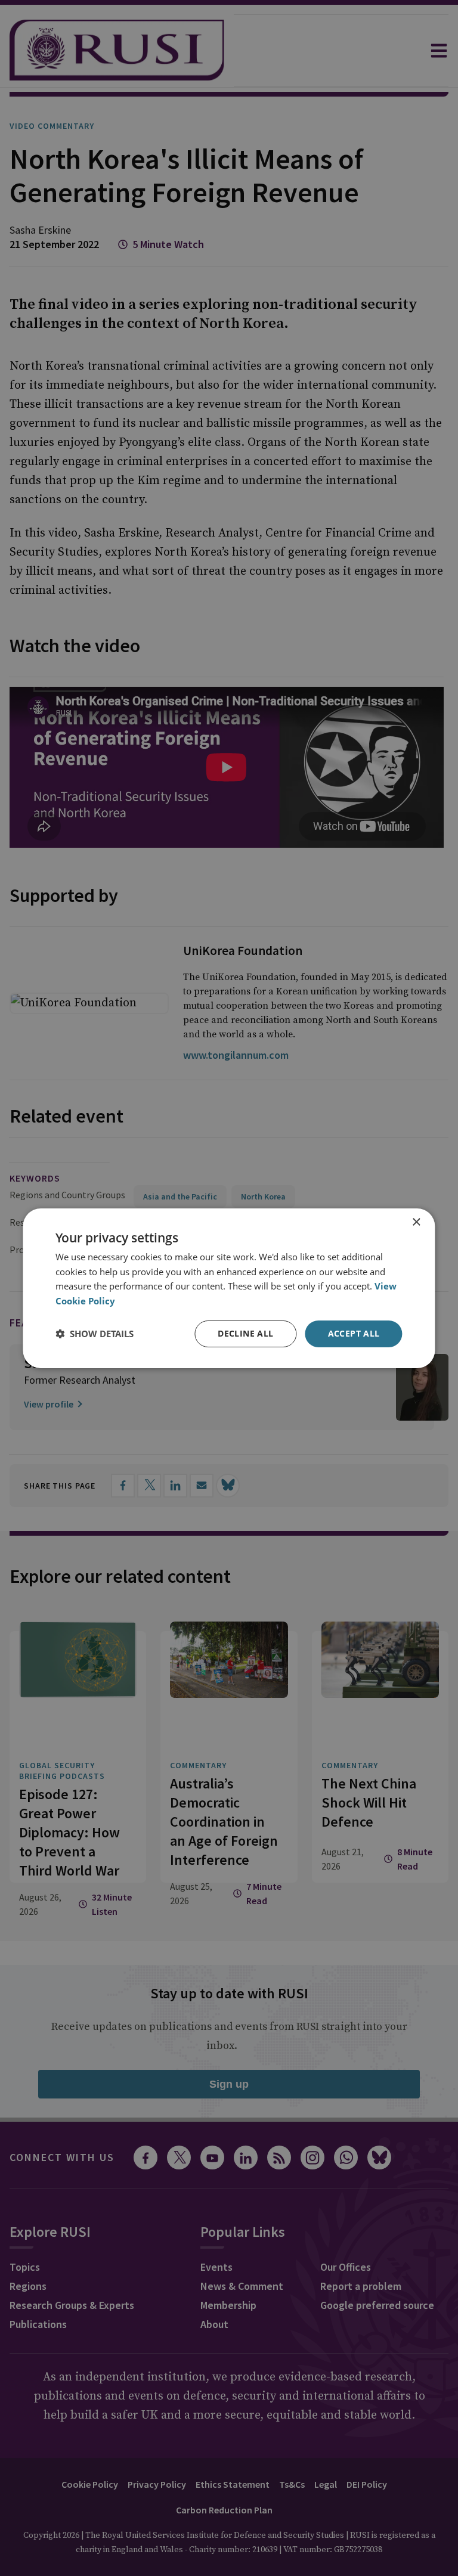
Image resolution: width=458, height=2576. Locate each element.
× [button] (416, 1222)
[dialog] (229, 1288)
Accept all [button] (354, 1333)
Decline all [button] (245, 1333)
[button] (95, 1334)
